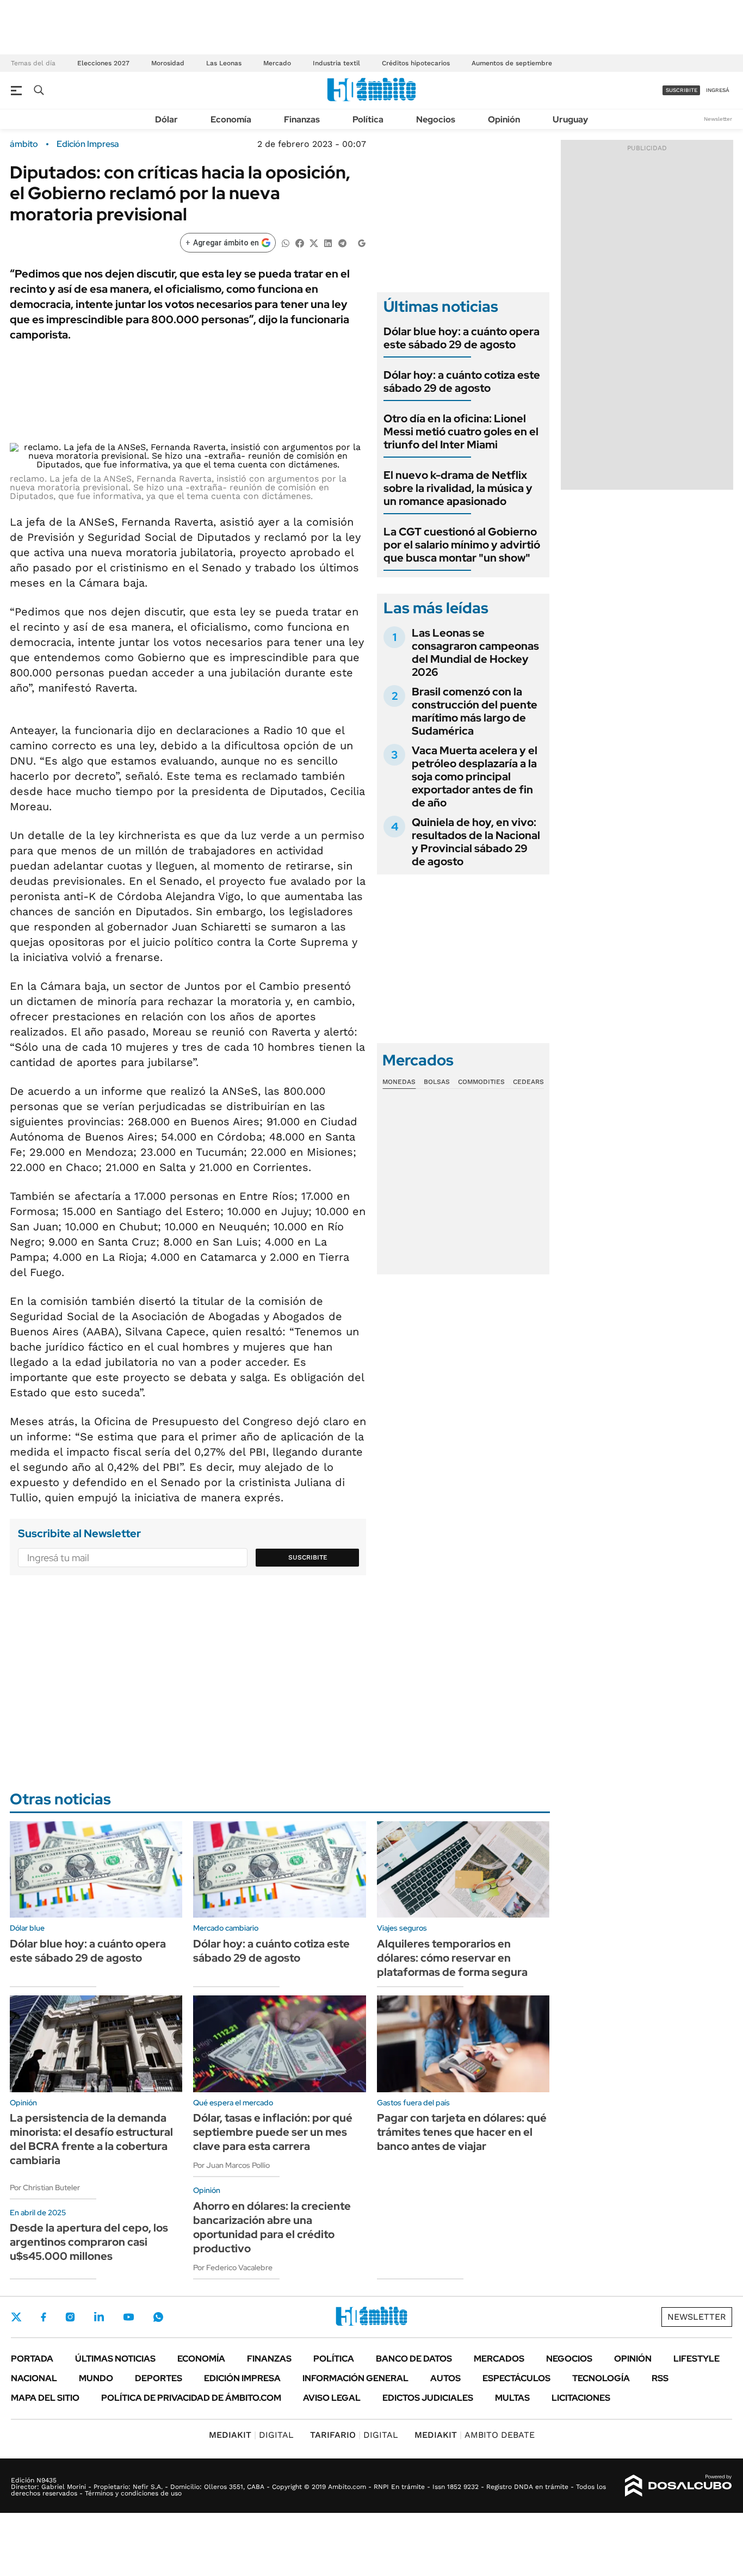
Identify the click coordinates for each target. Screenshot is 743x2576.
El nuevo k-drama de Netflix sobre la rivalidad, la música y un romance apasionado (458, 488)
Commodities (481, 1082)
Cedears (528, 1082)
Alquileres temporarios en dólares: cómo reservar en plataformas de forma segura (452, 1958)
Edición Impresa (242, 2378)
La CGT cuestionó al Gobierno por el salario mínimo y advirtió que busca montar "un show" (462, 545)
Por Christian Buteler (45, 2187)
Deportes (159, 2378)
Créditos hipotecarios (416, 63)
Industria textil (336, 63)
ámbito (24, 144)
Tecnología (601, 2378)
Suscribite (308, 1557)
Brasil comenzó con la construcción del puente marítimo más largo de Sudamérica (475, 711)
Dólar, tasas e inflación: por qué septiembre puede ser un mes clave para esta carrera (273, 2132)
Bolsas (437, 1082)
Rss (660, 2378)
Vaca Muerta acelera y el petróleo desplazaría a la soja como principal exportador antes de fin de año (475, 777)
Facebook (44, 2317)
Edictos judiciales (428, 2398)
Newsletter (718, 119)
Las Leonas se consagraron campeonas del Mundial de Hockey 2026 (475, 652)
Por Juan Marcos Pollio (231, 2165)
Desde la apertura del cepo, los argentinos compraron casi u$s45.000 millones (89, 2242)
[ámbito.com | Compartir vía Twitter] (314, 242)
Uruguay (570, 119)
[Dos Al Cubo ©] (679, 2486)
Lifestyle (696, 2359)
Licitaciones (581, 2398)
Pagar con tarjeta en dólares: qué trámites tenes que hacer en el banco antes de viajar (462, 2132)
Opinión (504, 119)
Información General (355, 2378)
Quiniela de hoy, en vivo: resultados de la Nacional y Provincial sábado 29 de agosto (476, 842)
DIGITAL (251, 2435)
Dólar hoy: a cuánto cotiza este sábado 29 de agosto (462, 381)
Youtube (128, 2317)
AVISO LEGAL (332, 2398)
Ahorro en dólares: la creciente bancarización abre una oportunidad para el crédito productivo (272, 2227)
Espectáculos (516, 2378)
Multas (512, 2398)
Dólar (166, 119)
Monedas (399, 1082)
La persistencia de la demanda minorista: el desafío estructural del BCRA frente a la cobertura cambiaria (91, 2139)
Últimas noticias (115, 2359)
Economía (231, 119)
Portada (32, 2359)
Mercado (277, 63)
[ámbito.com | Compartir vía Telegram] (342, 242)
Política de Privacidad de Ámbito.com (191, 2398)
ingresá (718, 90)
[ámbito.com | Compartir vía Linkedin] (328, 242)
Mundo (96, 2378)
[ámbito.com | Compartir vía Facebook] (300, 242)
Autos (445, 2378)
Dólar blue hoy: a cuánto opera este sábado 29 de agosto (462, 338)
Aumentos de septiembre (512, 63)
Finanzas (302, 119)
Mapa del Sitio (45, 2398)
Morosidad (168, 63)
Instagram (70, 2317)
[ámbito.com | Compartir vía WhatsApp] (286, 242)
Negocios (436, 119)
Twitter (16, 2317)
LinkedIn (99, 2317)
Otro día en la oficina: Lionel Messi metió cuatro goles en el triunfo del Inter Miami (461, 432)
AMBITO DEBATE (475, 2435)
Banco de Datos (414, 2359)
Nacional (34, 2378)
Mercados (499, 2359)
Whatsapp (158, 2317)
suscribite (682, 90)
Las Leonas (224, 63)
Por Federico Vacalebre (233, 2267)
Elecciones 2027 (103, 63)
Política (368, 119)
